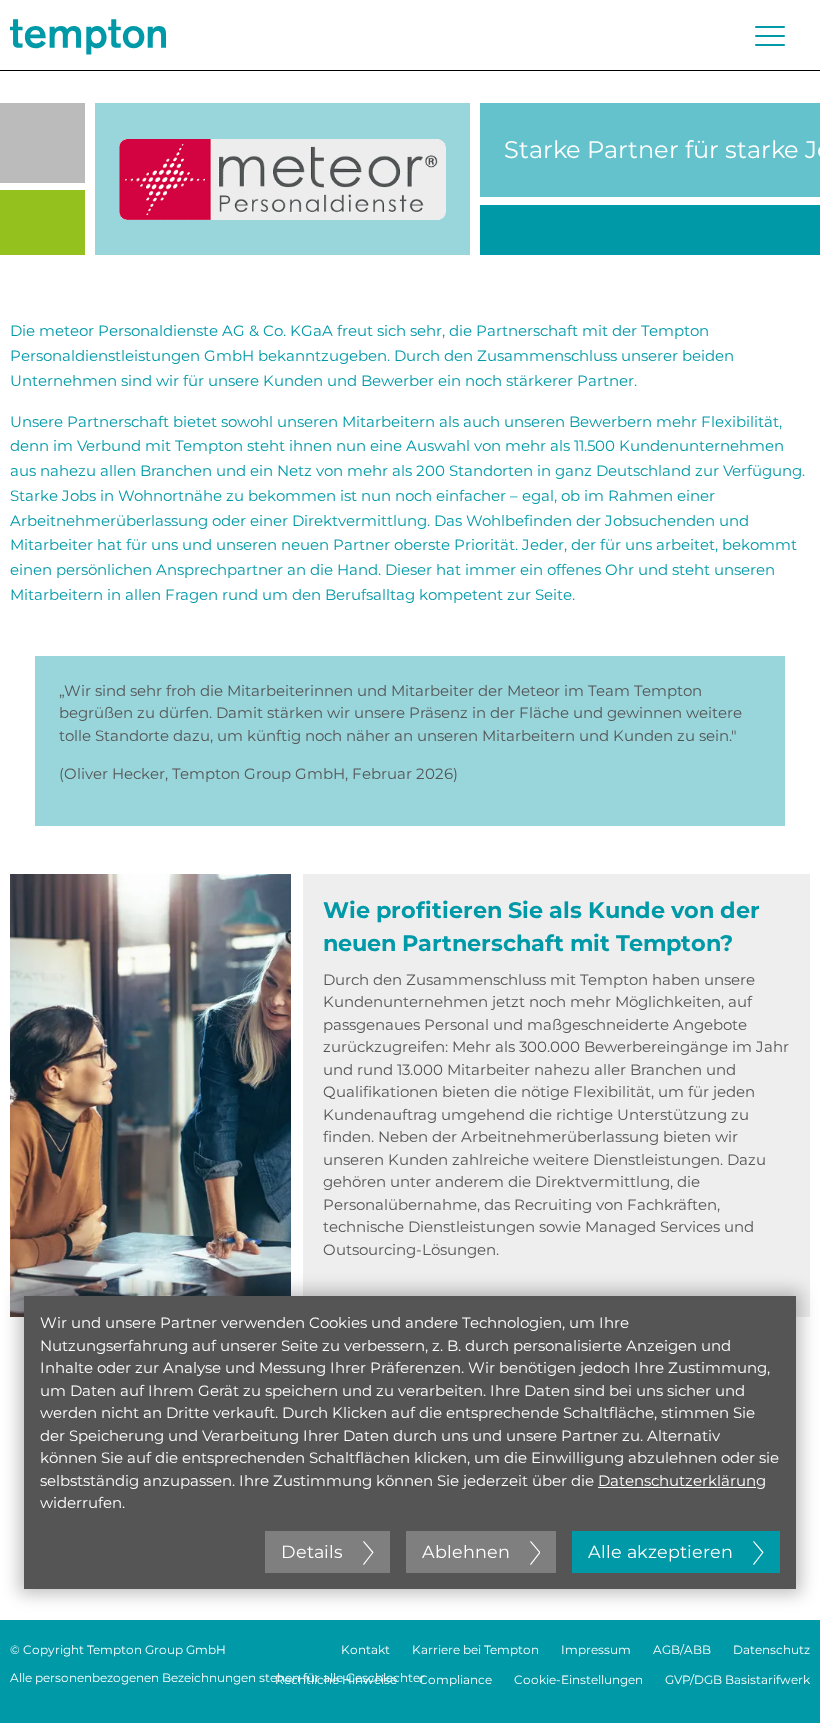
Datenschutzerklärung (682, 1480)
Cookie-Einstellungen (578, 1679)
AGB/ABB (682, 1649)
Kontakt (365, 1649)
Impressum (596, 1649)
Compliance (455, 1679)
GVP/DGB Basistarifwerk (737, 1679)
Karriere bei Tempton (475, 1649)
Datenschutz (771, 1649)
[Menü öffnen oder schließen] (770, 36)
